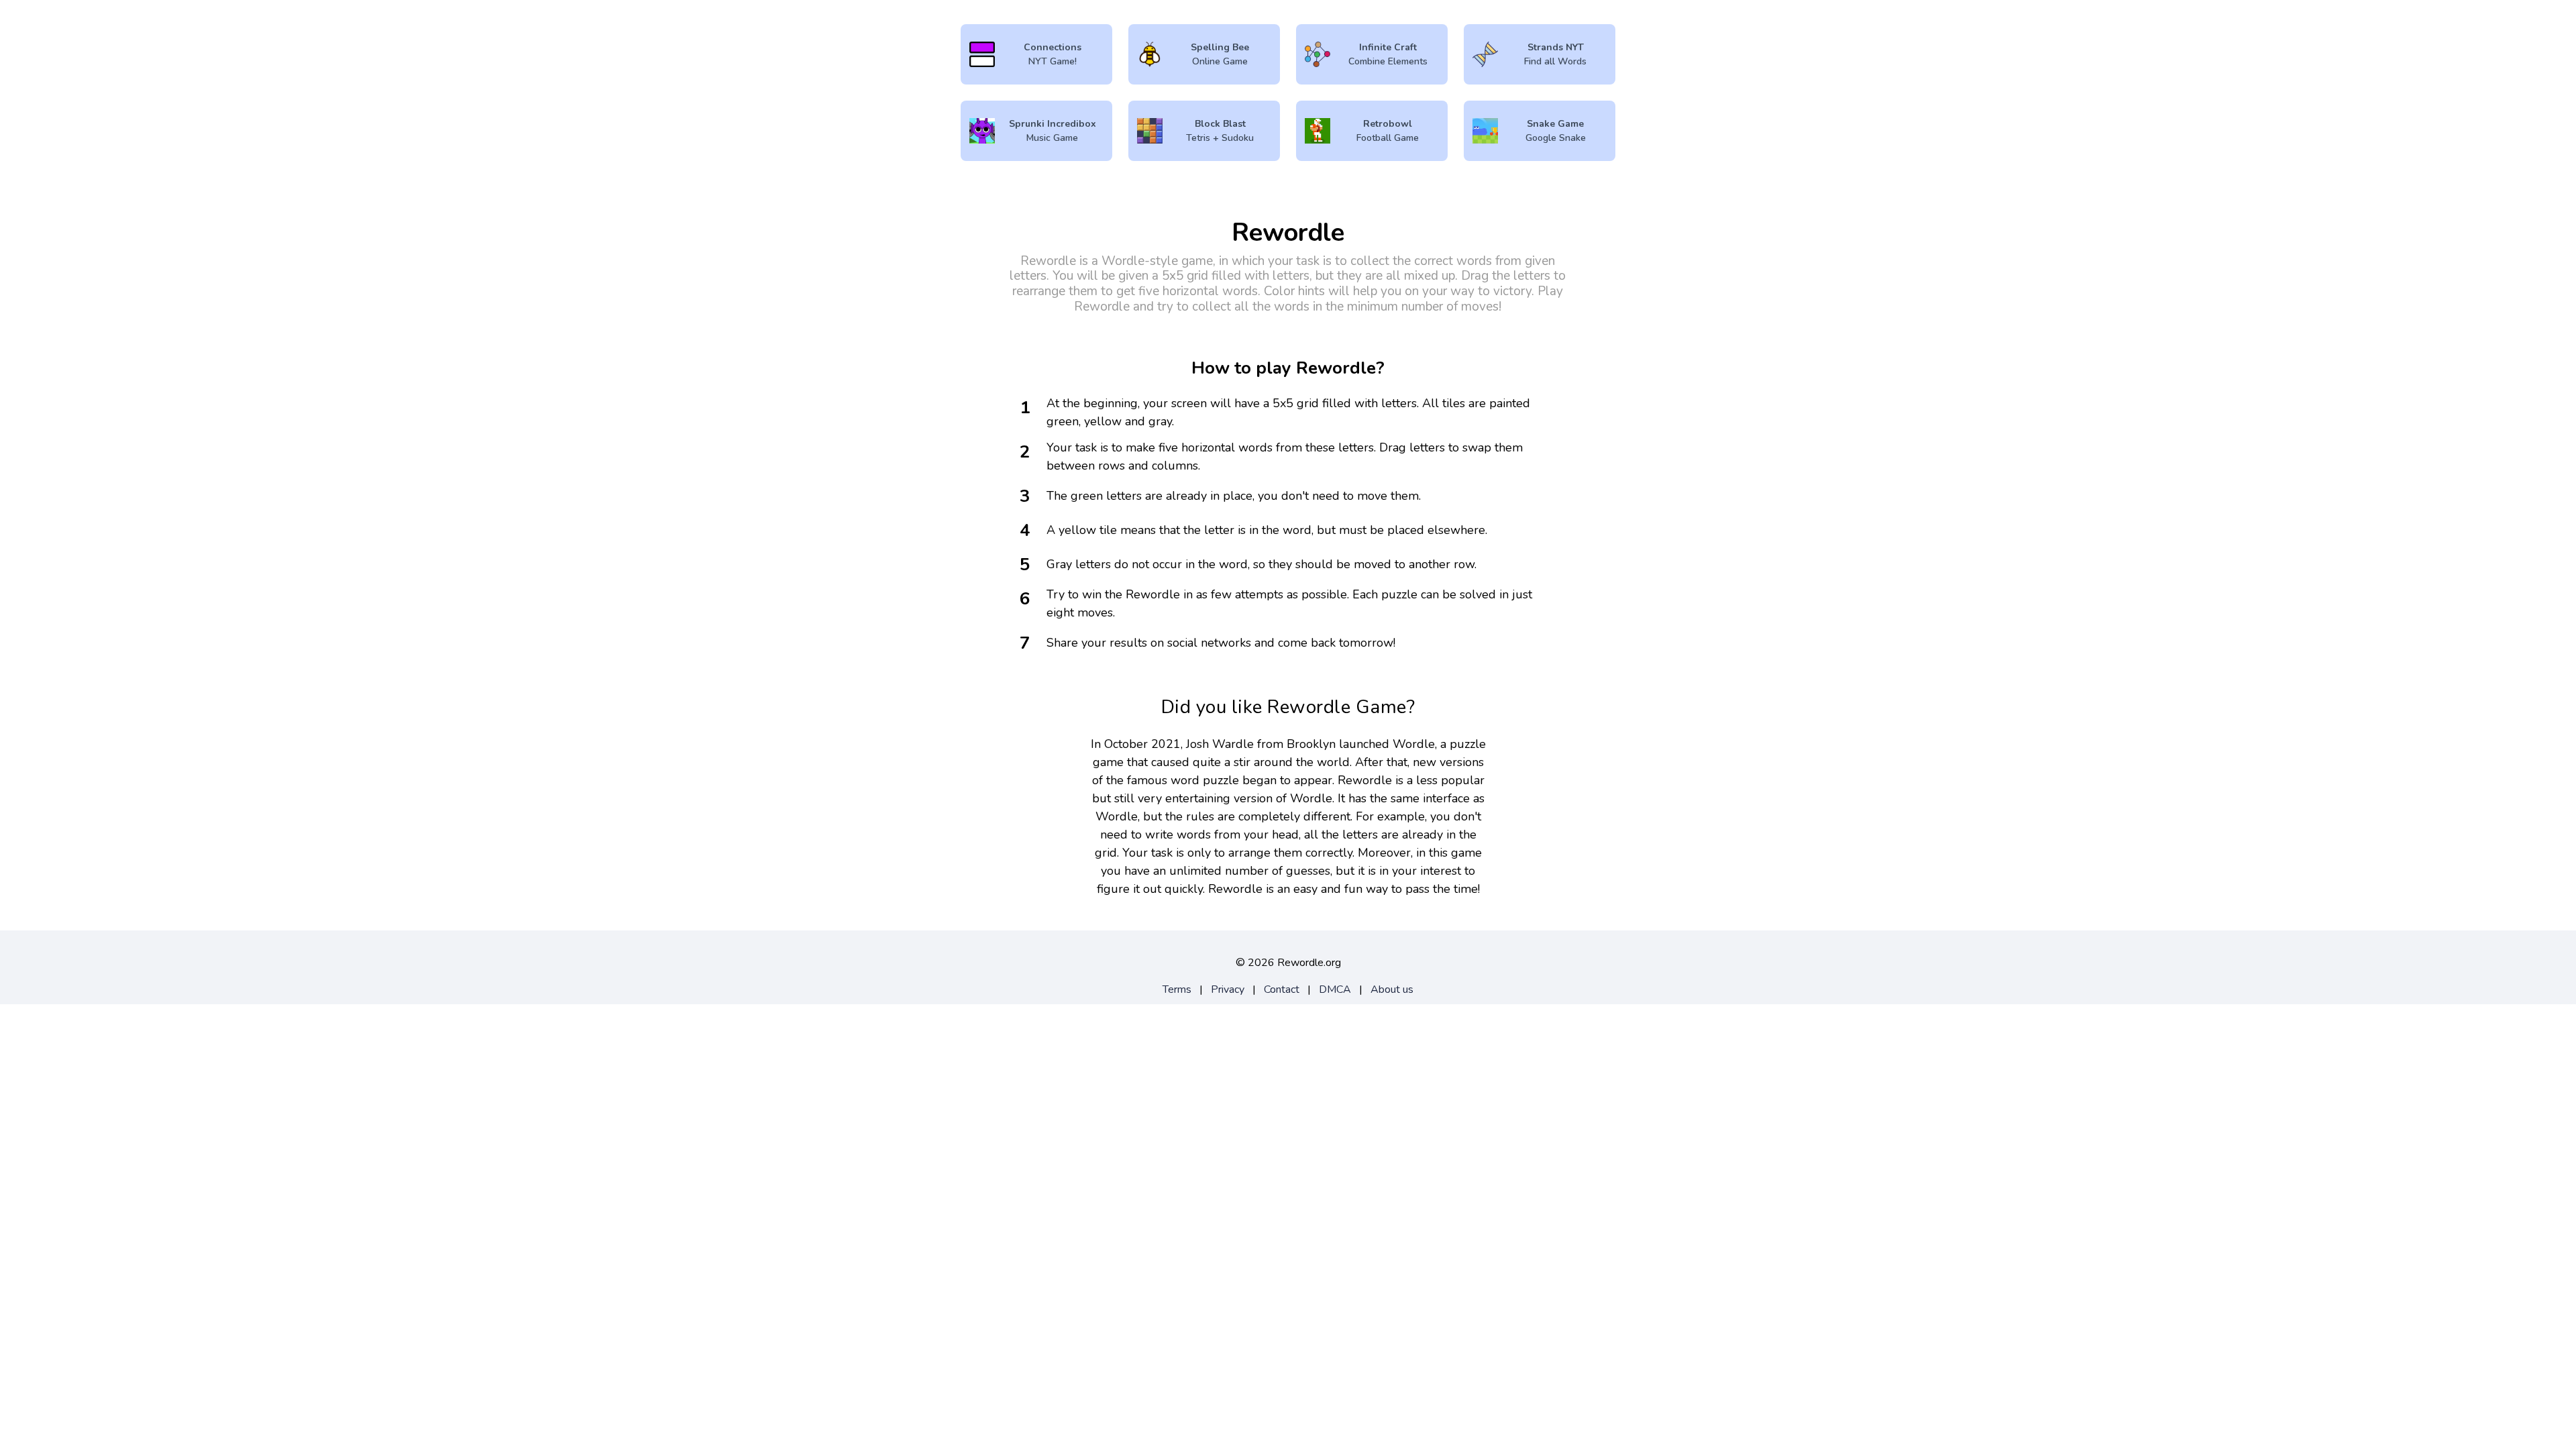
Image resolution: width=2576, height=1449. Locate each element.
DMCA (1335, 989)
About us (1392, 989)
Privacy (1228, 989)
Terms (1177, 989)
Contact (1282, 989)
